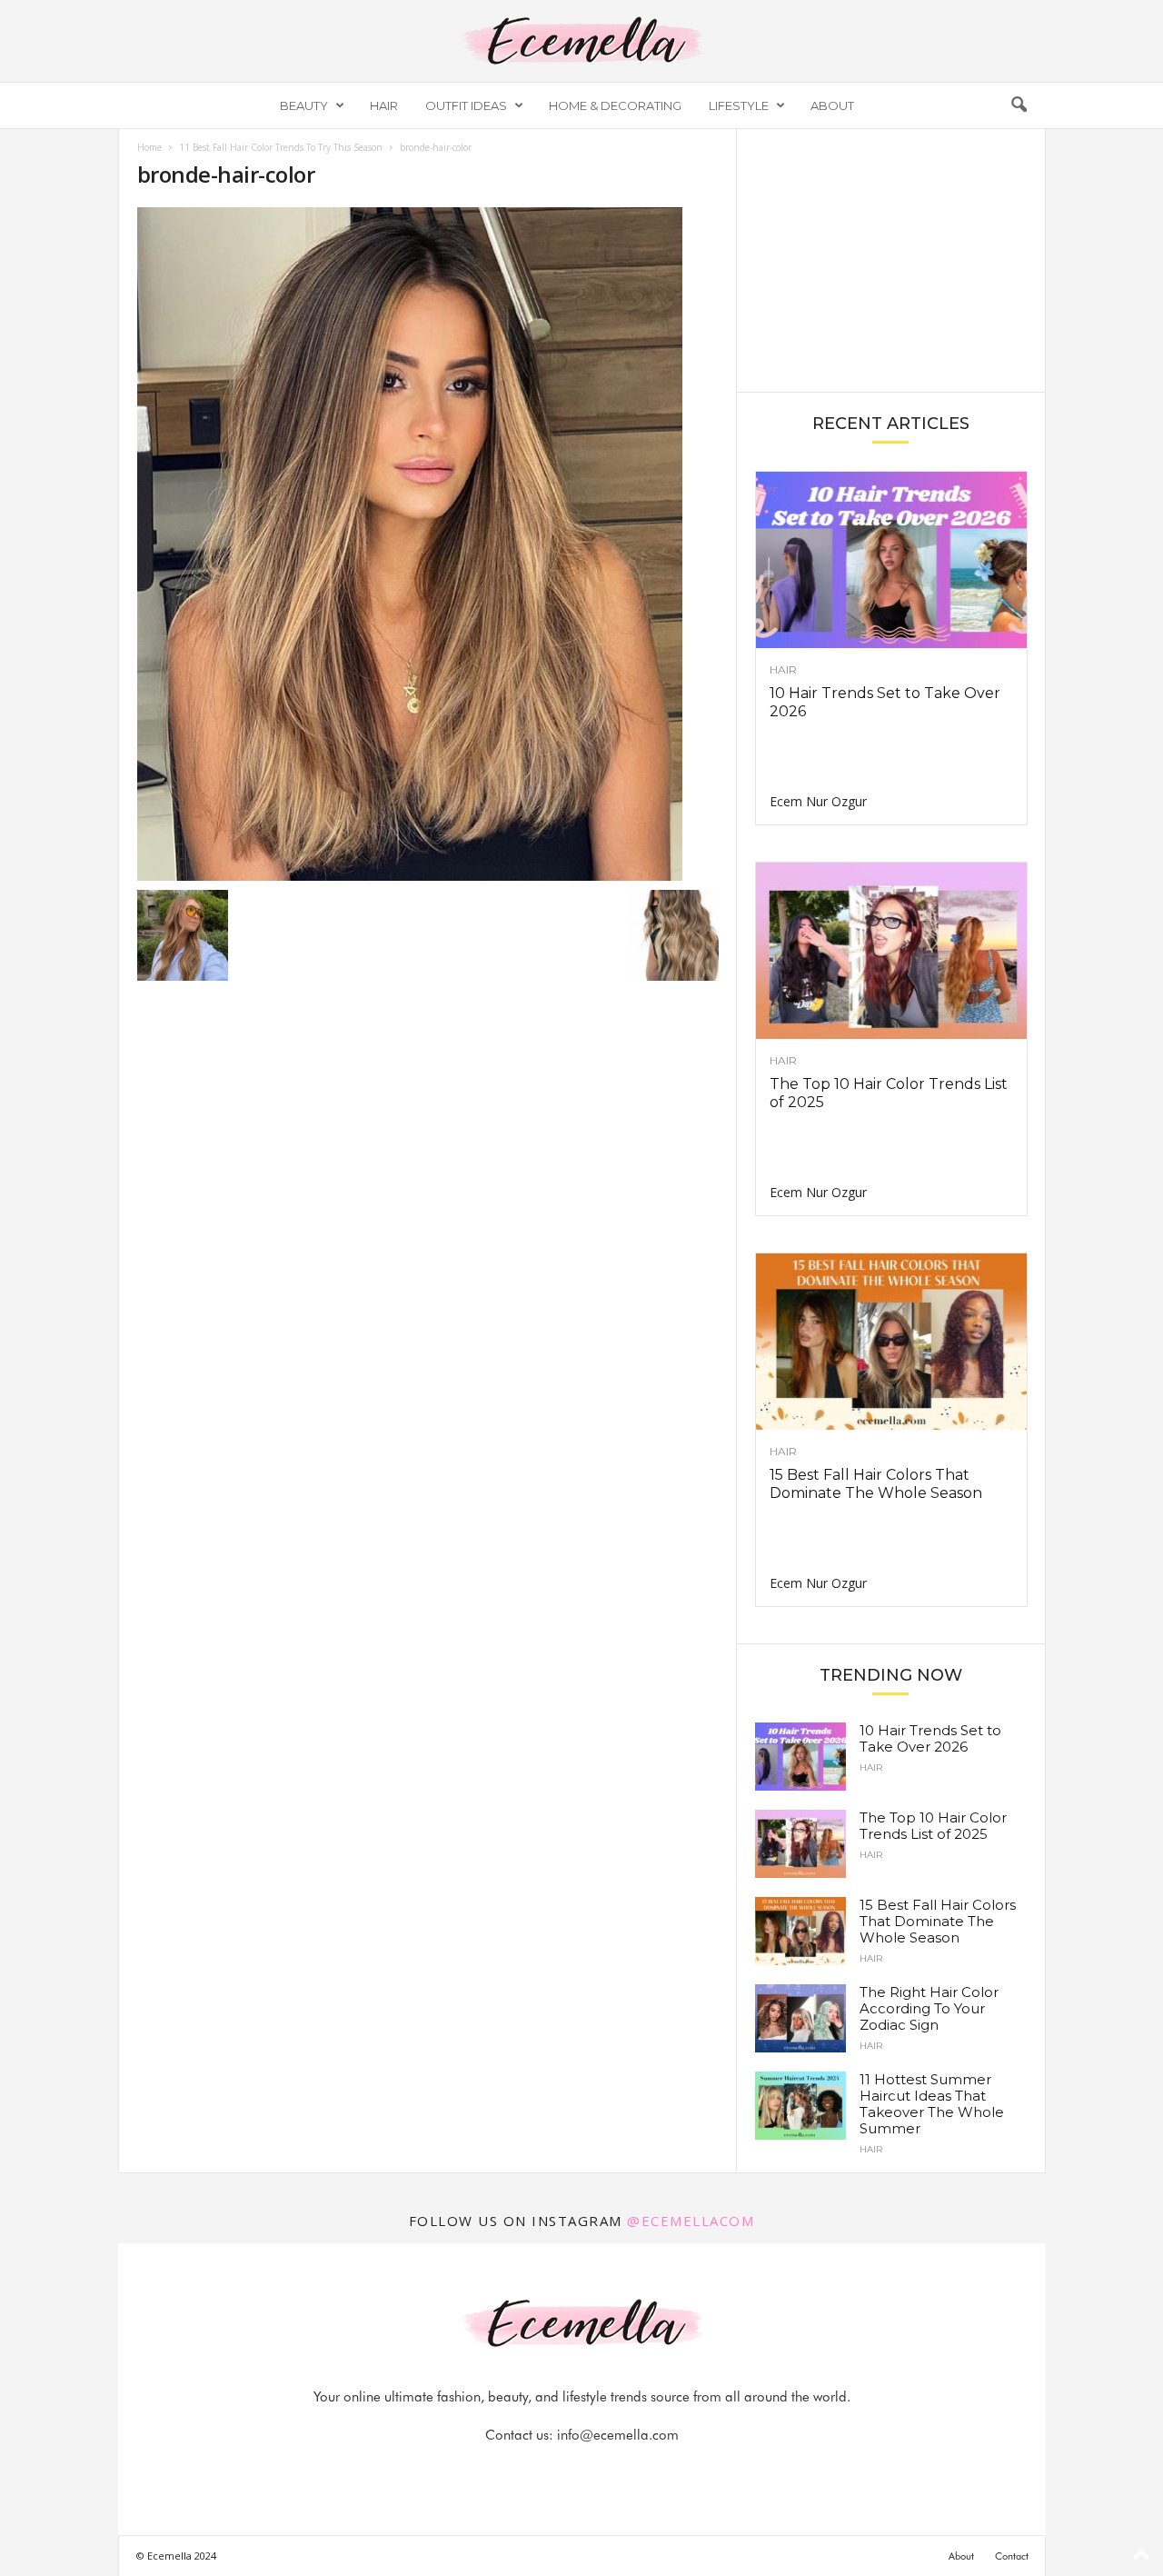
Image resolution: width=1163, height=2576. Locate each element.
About (832, 105)
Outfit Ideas (466, 105)
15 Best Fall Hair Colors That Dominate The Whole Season (876, 1484)
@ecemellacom (691, 2221)
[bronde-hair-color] (428, 544)
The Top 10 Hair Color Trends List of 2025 (933, 1826)
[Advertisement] (890, 259)
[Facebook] (521, 2471)
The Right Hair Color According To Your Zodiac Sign (929, 2008)
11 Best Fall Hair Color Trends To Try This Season (281, 147)
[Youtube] (644, 2471)
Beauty (304, 105)
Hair (384, 105)
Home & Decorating (615, 105)
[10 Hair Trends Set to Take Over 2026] (891, 560)
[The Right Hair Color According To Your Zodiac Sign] (800, 2018)
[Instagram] (562, 2471)
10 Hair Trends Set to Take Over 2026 (930, 1738)
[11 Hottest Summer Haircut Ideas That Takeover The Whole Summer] (800, 2106)
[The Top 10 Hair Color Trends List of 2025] (891, 951)
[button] (1019, 105)
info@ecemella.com (618, 2435)
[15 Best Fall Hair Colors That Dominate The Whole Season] (891, 1342)
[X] (604, 2471)
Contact (1012, 2556)
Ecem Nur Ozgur (818, 801)
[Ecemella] (581, 41)
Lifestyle (739, 105)
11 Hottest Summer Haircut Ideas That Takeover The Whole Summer (932, 2104)
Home (149, 147)
